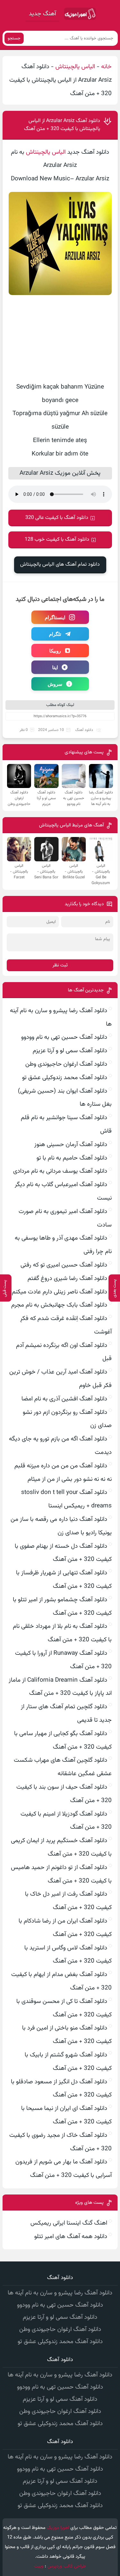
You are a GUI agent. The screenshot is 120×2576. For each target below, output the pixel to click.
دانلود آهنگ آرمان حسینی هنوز (71, 1145)
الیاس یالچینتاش (75, 67)
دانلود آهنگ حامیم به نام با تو (72, 1158)
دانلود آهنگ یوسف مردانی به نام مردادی (60, 1171)
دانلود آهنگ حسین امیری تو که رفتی (64, 1265)
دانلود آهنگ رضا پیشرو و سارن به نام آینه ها (60, 2293)
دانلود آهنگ (84, 730)
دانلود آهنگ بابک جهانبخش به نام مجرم (59, 1305)
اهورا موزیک (58, 2528)
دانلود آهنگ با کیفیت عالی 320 (57, 518)
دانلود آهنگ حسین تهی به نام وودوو (64, 1037)
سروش (55, 684)
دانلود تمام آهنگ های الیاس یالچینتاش (60, 565)
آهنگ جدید (42, 14)
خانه (106, 67)
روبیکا (55, 651)
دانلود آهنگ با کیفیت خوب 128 (57, 540)
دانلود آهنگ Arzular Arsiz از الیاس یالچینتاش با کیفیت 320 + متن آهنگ (62, 125)
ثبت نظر (60, 965)
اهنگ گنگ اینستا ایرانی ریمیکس (69, 2223)
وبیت (39, 2566)
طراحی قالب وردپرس (67, 2566)
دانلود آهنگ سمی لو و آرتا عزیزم (70, 1051)
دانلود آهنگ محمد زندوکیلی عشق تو (65, 1078)
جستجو (14, 38)
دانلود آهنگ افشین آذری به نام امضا (64, 1399)
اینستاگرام (55, 617)
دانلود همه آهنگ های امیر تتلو (71, 2237)
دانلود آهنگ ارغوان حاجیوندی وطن (66, 1064)
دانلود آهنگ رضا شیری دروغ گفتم (67, 1279)
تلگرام (55, 634)
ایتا (55, 667)
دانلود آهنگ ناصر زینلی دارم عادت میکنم (60, 1292)
